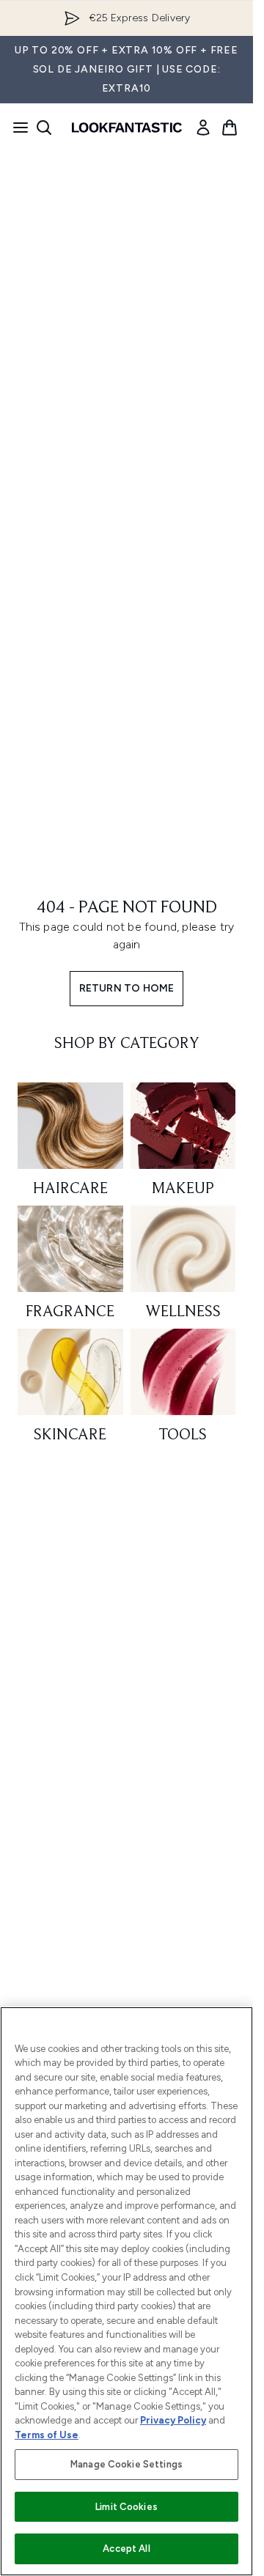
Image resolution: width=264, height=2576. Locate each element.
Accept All (126, 2549)
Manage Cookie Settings (126, 2464)
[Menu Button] (16, 128)
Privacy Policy (173, 2420)
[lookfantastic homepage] (127, 128)
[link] (203, 128)
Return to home (127, 988)
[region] (126, 2291)
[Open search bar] (44, 128)
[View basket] (230, 128)
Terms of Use (47, 2435)
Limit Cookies (126, 2507)
